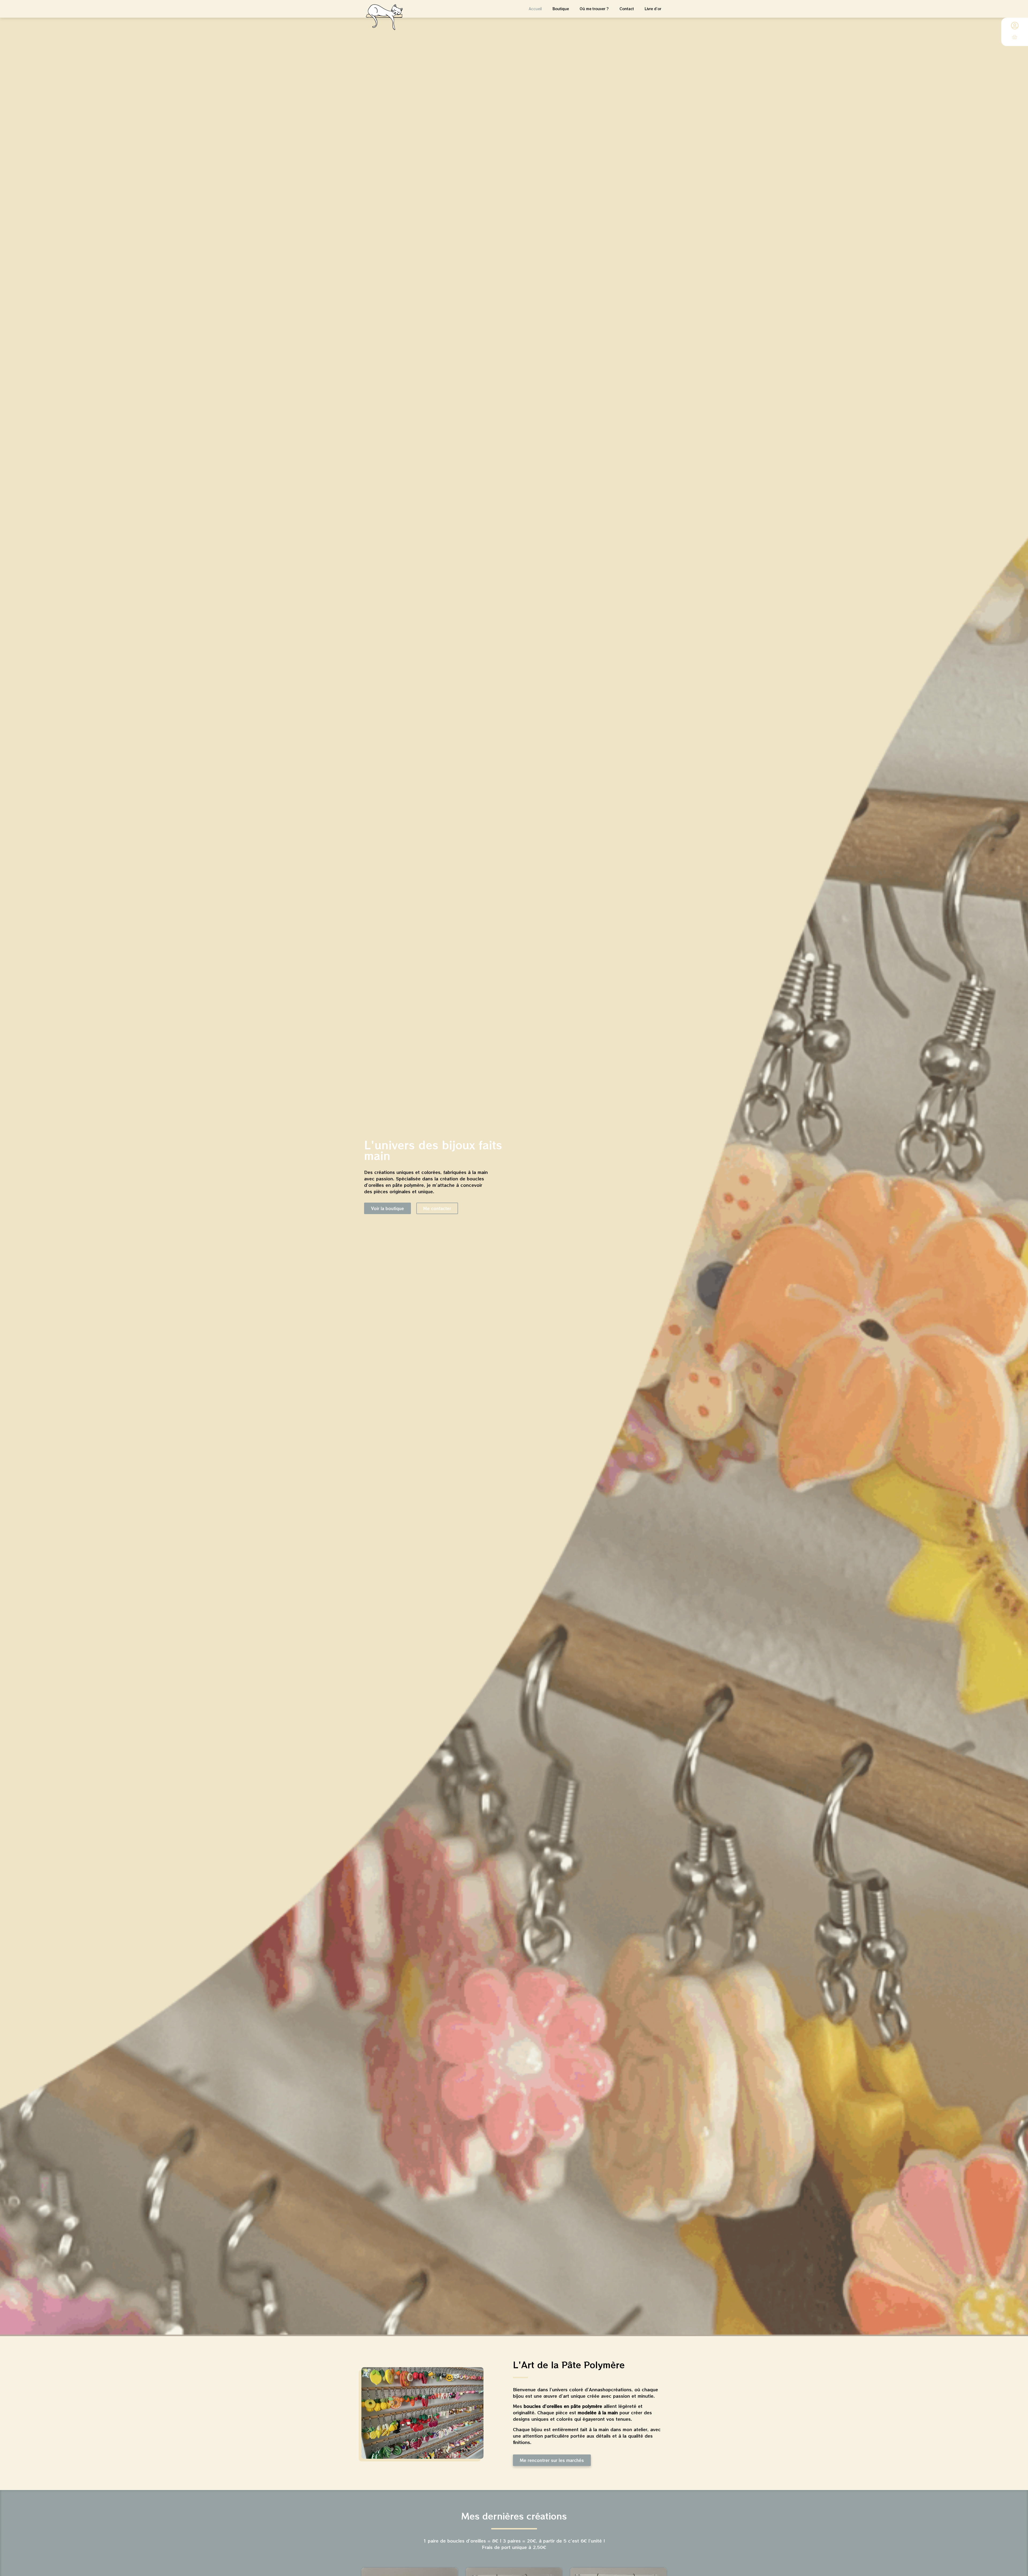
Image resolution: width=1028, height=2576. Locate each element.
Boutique (561, 9)
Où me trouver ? (594, 9)
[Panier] (1015, 37)
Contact (627, 9)
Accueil (535, 9)
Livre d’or (653, 9)
